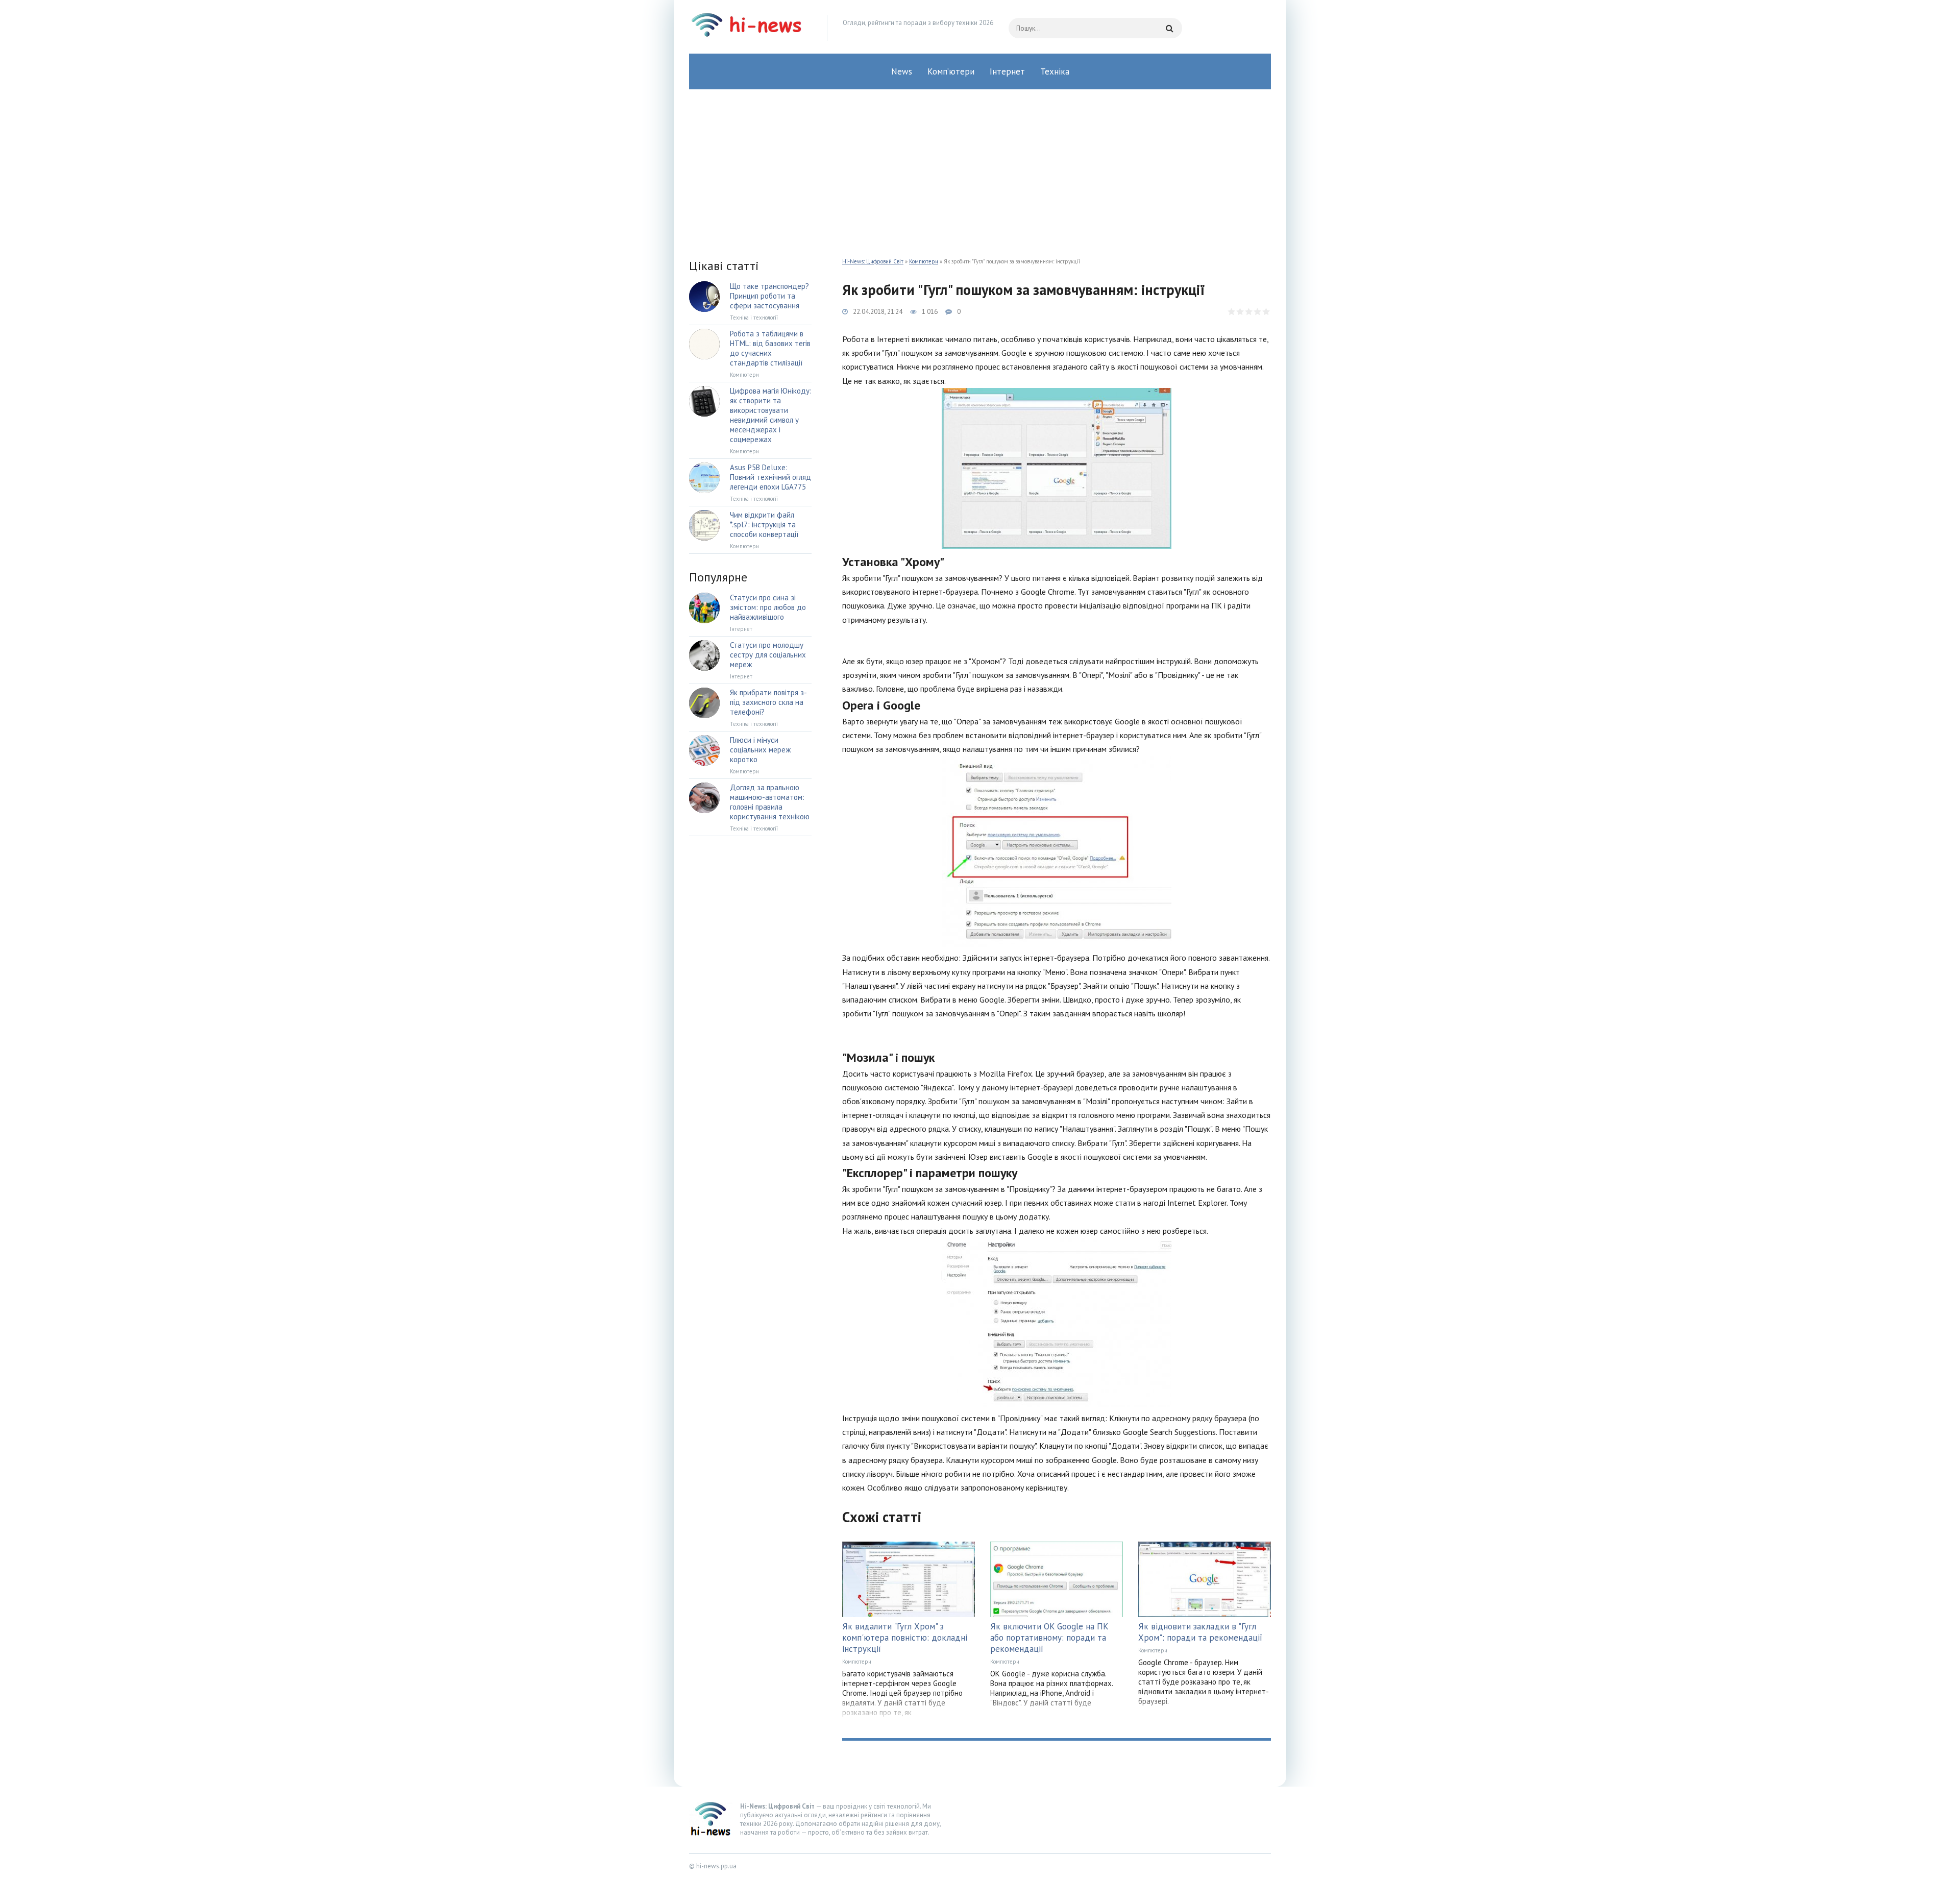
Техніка (1055, 71)
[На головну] (750, 28)
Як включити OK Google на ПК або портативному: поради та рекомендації (1049, 1638)
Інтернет (1007, 71)
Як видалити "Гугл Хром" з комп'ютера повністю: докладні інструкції (905, 1638)
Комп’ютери (951, 71)
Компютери (924, 261)
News (902, 71)
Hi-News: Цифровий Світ (873, 261)
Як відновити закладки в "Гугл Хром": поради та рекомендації (1200, 1632)
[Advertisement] (980, 166)
